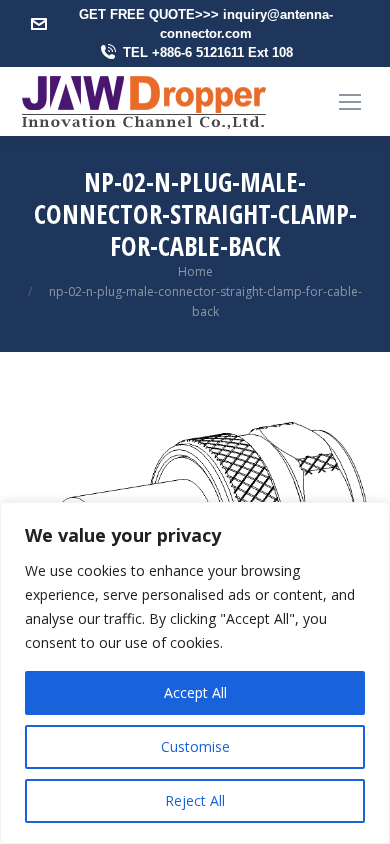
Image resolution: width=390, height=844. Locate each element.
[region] (195, 673)
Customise (195, 746)
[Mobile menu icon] (350, 102)
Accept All (195, 692)
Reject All (195, 800)
